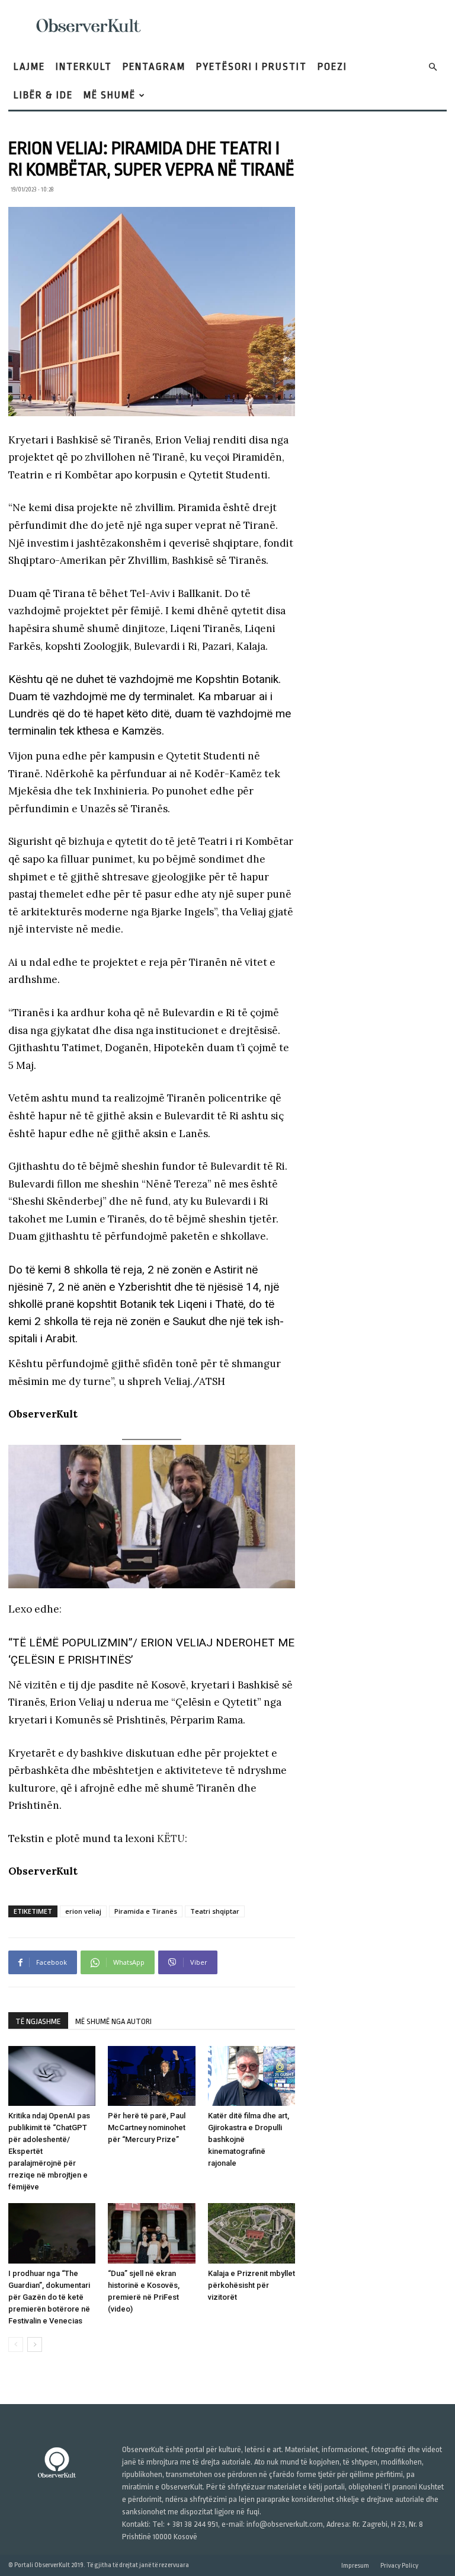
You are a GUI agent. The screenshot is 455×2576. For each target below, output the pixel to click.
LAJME (29, 67)
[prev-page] (16, 2344)
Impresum (355, 2566)
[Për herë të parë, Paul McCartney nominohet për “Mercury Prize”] (151, 2076)
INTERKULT (84, 67)
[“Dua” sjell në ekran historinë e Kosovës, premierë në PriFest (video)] (151, 2233)
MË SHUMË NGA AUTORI (113, 2021)
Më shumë (110, 95)
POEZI (332, 67)
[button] (432, 67)
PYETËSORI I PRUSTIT (251, 67)
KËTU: (172, 1838)
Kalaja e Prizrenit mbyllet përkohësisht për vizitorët (251, 2285)
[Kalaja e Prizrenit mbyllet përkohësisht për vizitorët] (251, 2233)
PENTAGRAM (154, 67)
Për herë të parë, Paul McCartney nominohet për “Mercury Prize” (147, 2127)
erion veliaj (83, 1911)
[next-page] (35, 2344)
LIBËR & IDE (43, 95)
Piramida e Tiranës (146, 1911)
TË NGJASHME (38, 2021)
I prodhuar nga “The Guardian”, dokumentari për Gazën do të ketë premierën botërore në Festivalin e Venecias (49, 2297)
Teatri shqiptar (215, 1911)
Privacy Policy (399, 2566)
